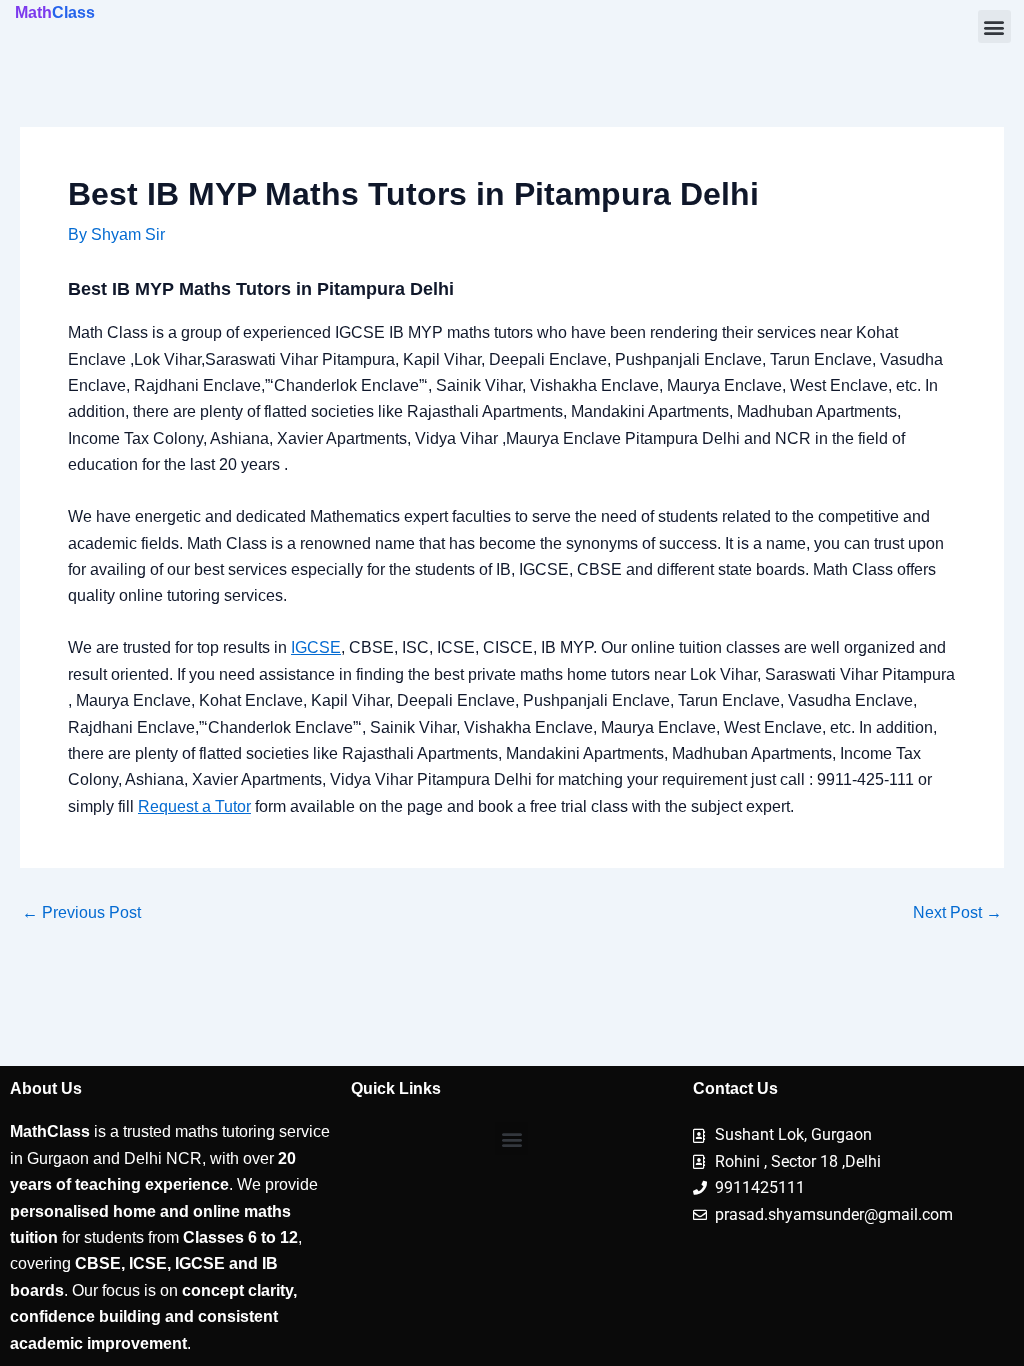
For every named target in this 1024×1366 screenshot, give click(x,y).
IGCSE (316, 647)
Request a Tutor (194, 806)
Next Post (957, 913)
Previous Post (81, 913)
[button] (994, 26)
